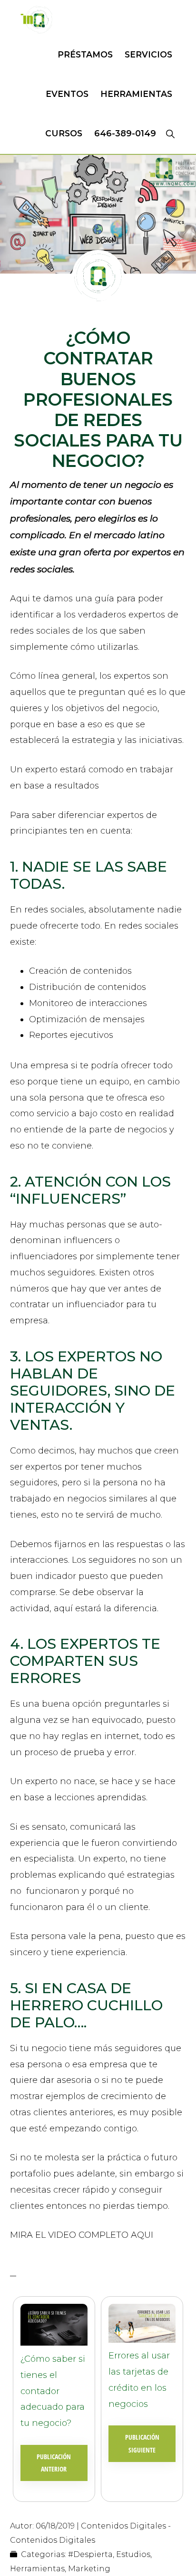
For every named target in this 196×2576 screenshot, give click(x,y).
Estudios (133, 2554)
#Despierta (90, 2554)
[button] (170, 133)
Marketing (89, 2569)
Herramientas (37, 2569)
